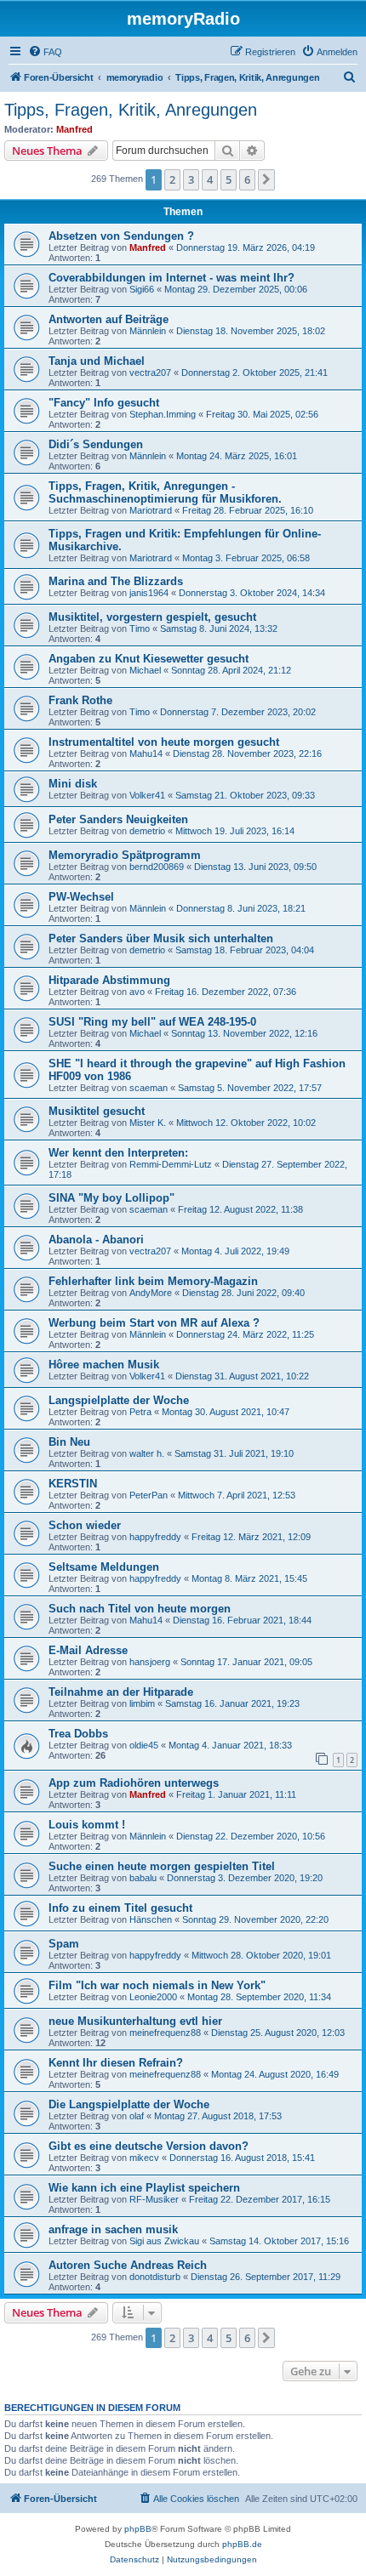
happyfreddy (155, 1537)
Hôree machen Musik (104, 1365)
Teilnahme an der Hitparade (121, 1692)
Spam (64, 1944)
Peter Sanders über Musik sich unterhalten (161, 938)
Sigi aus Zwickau (164, 2241)
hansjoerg (150, 1662)
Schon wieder (85, 1525)
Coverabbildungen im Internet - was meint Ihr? (172, 278)
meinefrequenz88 (165, 2033)
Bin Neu (69, 1442)
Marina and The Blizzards (116, 581)
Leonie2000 (153, 1997)
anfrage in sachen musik (113, 2229)
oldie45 (144, 1745)
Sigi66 (142, 289)
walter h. (147, 1453)
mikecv (144, 2158)
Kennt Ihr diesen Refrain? (116, 2063)
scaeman (149, 1088)
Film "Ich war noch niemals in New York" (157, 1985)
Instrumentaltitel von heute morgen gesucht (164, 742)
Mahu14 (146, 753)
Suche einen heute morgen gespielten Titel (162, 1866)
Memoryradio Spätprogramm (125, 855)
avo (137, 992)
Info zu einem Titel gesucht (120, 1908)
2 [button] (172, 179)
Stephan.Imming (163, 414)
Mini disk (73, 784)
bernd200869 (157, 867)
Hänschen (151, 1919)
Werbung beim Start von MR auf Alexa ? (154, 1323)
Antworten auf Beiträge (109, 319)
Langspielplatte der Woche (119, 1400)
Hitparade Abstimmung (109, 980)
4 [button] (210, 179)
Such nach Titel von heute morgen (140, 1609)
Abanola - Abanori (96, 1240)
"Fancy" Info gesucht (104, 403)
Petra (140, 1412)
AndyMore (151, 1293)
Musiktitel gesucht (97, 1111)
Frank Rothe (80, 700)
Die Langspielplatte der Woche (129, 2104)
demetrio (147, 831)
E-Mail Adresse (88, 1650)
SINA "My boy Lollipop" (112, 1198)
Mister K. (148, 1123)
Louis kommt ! (87, 1825)
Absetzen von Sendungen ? (121, 236)
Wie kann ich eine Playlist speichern (144, 2188)
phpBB (138, 2529)
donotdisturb (155, 2277)
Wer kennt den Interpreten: (118, 1153)
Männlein (148, 331)
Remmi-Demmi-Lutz (171, 1164)
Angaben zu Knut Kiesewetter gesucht (149, 659)
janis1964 (149, 593)
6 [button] (247, 179)
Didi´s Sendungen (96, 444)
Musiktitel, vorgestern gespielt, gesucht (152, 617)
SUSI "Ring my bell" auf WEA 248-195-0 (152, 1022)
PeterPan (149, 1495)
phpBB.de (242, 2544)
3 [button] (191, 179)
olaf (137, 2116)
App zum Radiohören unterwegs (134, 1783)
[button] (266, 179)
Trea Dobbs (78, 1734)
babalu (143, 1878)
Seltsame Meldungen (104, 1567)
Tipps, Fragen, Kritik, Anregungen (131, 110)
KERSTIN (73, 1484)
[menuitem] (45, 52)
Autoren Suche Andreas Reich (128, 2265)
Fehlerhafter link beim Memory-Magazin (153, 1281)
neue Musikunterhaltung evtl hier (135, 2021)
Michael (145, 670)
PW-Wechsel (81, 897)
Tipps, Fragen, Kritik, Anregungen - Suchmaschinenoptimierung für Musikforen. (165, 492)
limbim (142, 1703)
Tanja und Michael (97, 361)
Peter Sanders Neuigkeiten (118, 819)
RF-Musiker (154, 2199)
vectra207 (150, 372)
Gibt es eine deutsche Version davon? (149, 2146)
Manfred (74, 129)
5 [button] (229, 179)
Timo (140, 628)
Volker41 (147, 795)
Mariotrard (151, 510)
